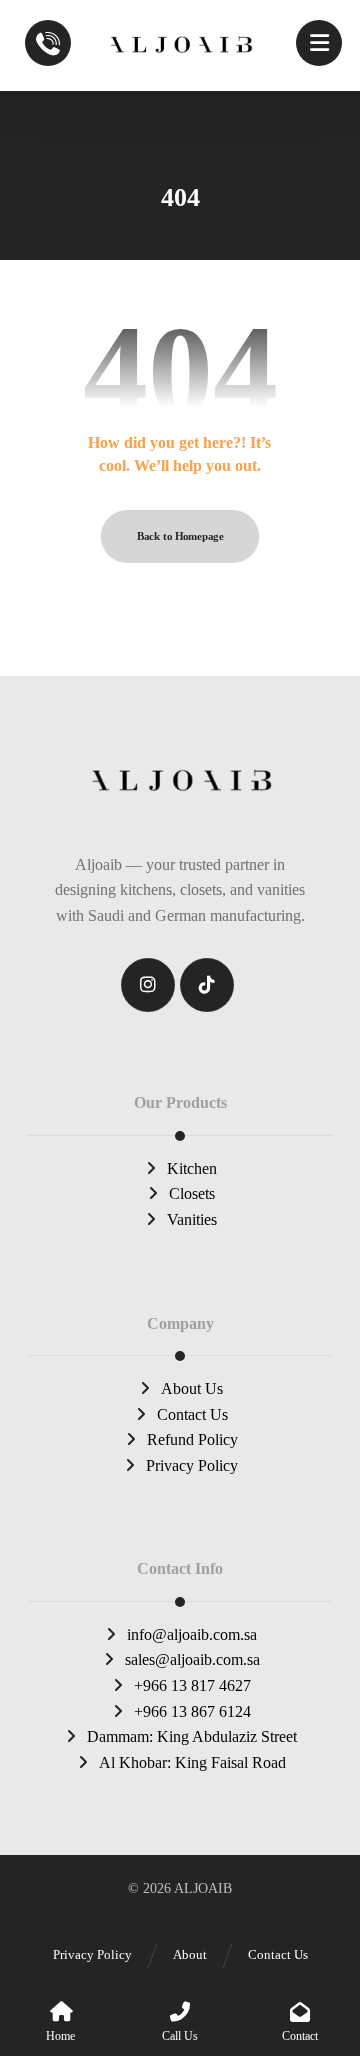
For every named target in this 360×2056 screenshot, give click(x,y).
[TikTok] (207, 985)
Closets (192, 1193)
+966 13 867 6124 (192, 1711)
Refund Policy (192, 1439)
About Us (192, 1388)
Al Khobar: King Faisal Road (192, 1762)
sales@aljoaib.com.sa (192, 1659)
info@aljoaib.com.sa (192, 1634)
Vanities (192, 1219)
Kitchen (192, 1168)
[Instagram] (148, 985)
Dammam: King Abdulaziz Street (192, 1736)
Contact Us (192, 1414)
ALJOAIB (203, 1888)
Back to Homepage (180, 536)
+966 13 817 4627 (192, 1685)
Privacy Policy (192, 1465)
